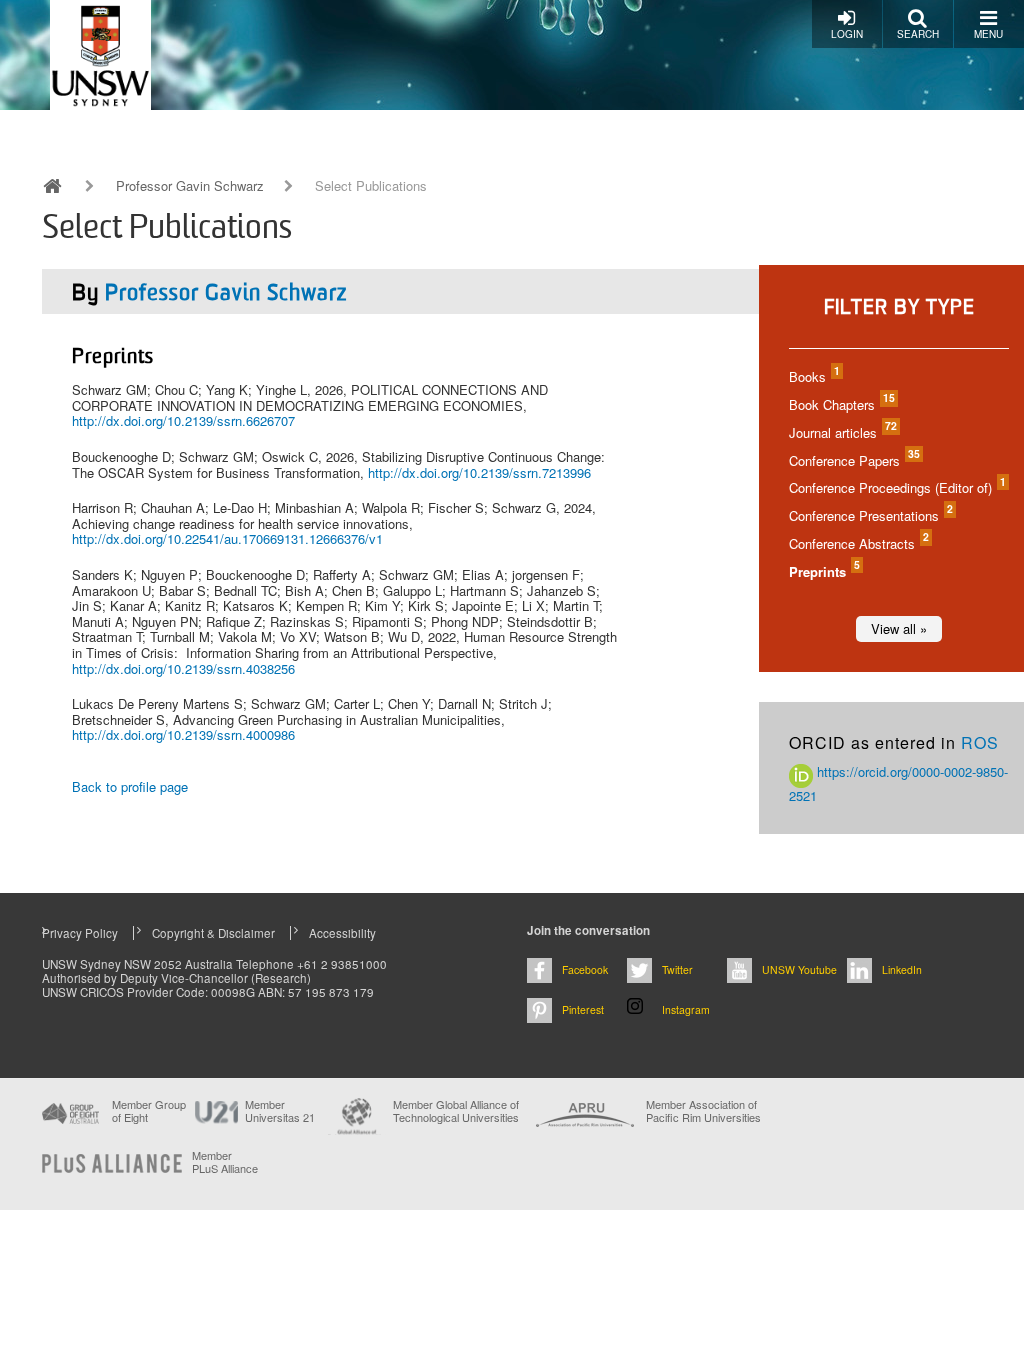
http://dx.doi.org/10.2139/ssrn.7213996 (479, 472)
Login (847, 34)
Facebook (585, 969)
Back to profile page (130, 786)
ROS (980, 742)
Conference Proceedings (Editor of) (896, 487)
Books (813, 376)
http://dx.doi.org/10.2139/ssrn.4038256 (183, 668)
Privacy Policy (80, 933)
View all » (899, 628)
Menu (988, 34)
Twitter (677, 969)
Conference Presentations (870, 515)
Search (918, 34)
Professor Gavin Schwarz (190, 186)
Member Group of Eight (149, 1111)
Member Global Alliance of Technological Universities (456, 1111)
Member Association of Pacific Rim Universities (703, 1111)
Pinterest (583, 1009)
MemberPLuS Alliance (225, 1162)
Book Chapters (841, 404)
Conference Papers (853, 460)
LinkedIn (902, 969)
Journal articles (842, 432)
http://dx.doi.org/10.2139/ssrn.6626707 (183, 420)
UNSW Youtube (799, 969)
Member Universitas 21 (280, 1111)
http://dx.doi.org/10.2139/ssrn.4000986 (183, 734)
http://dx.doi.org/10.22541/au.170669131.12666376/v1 (227, 538)
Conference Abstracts (858, 543)
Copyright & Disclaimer (213, 933)
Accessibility (342, 933)
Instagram (686, 1009)
